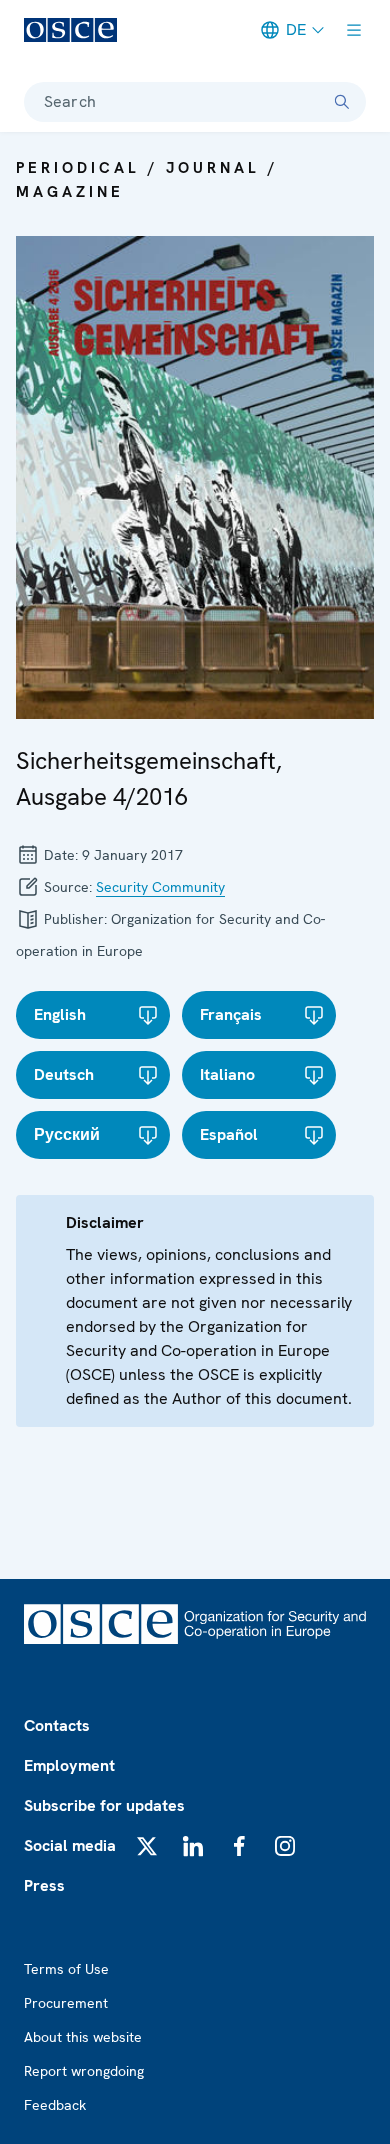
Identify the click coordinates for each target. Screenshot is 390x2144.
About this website (83, 2037)
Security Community (160, 887)
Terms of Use (66, 1969)
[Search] (342, 102)
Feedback (55, 2105)
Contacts (57, 1725)
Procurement (66, 2003)
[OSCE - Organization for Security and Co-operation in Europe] (70, 30)
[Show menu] (354, 30)
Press (44, 1885)
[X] (147, 1846)
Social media (70, 1845)
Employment (69, 1765)
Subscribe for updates (104, 1805)
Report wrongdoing (84, 2071)
